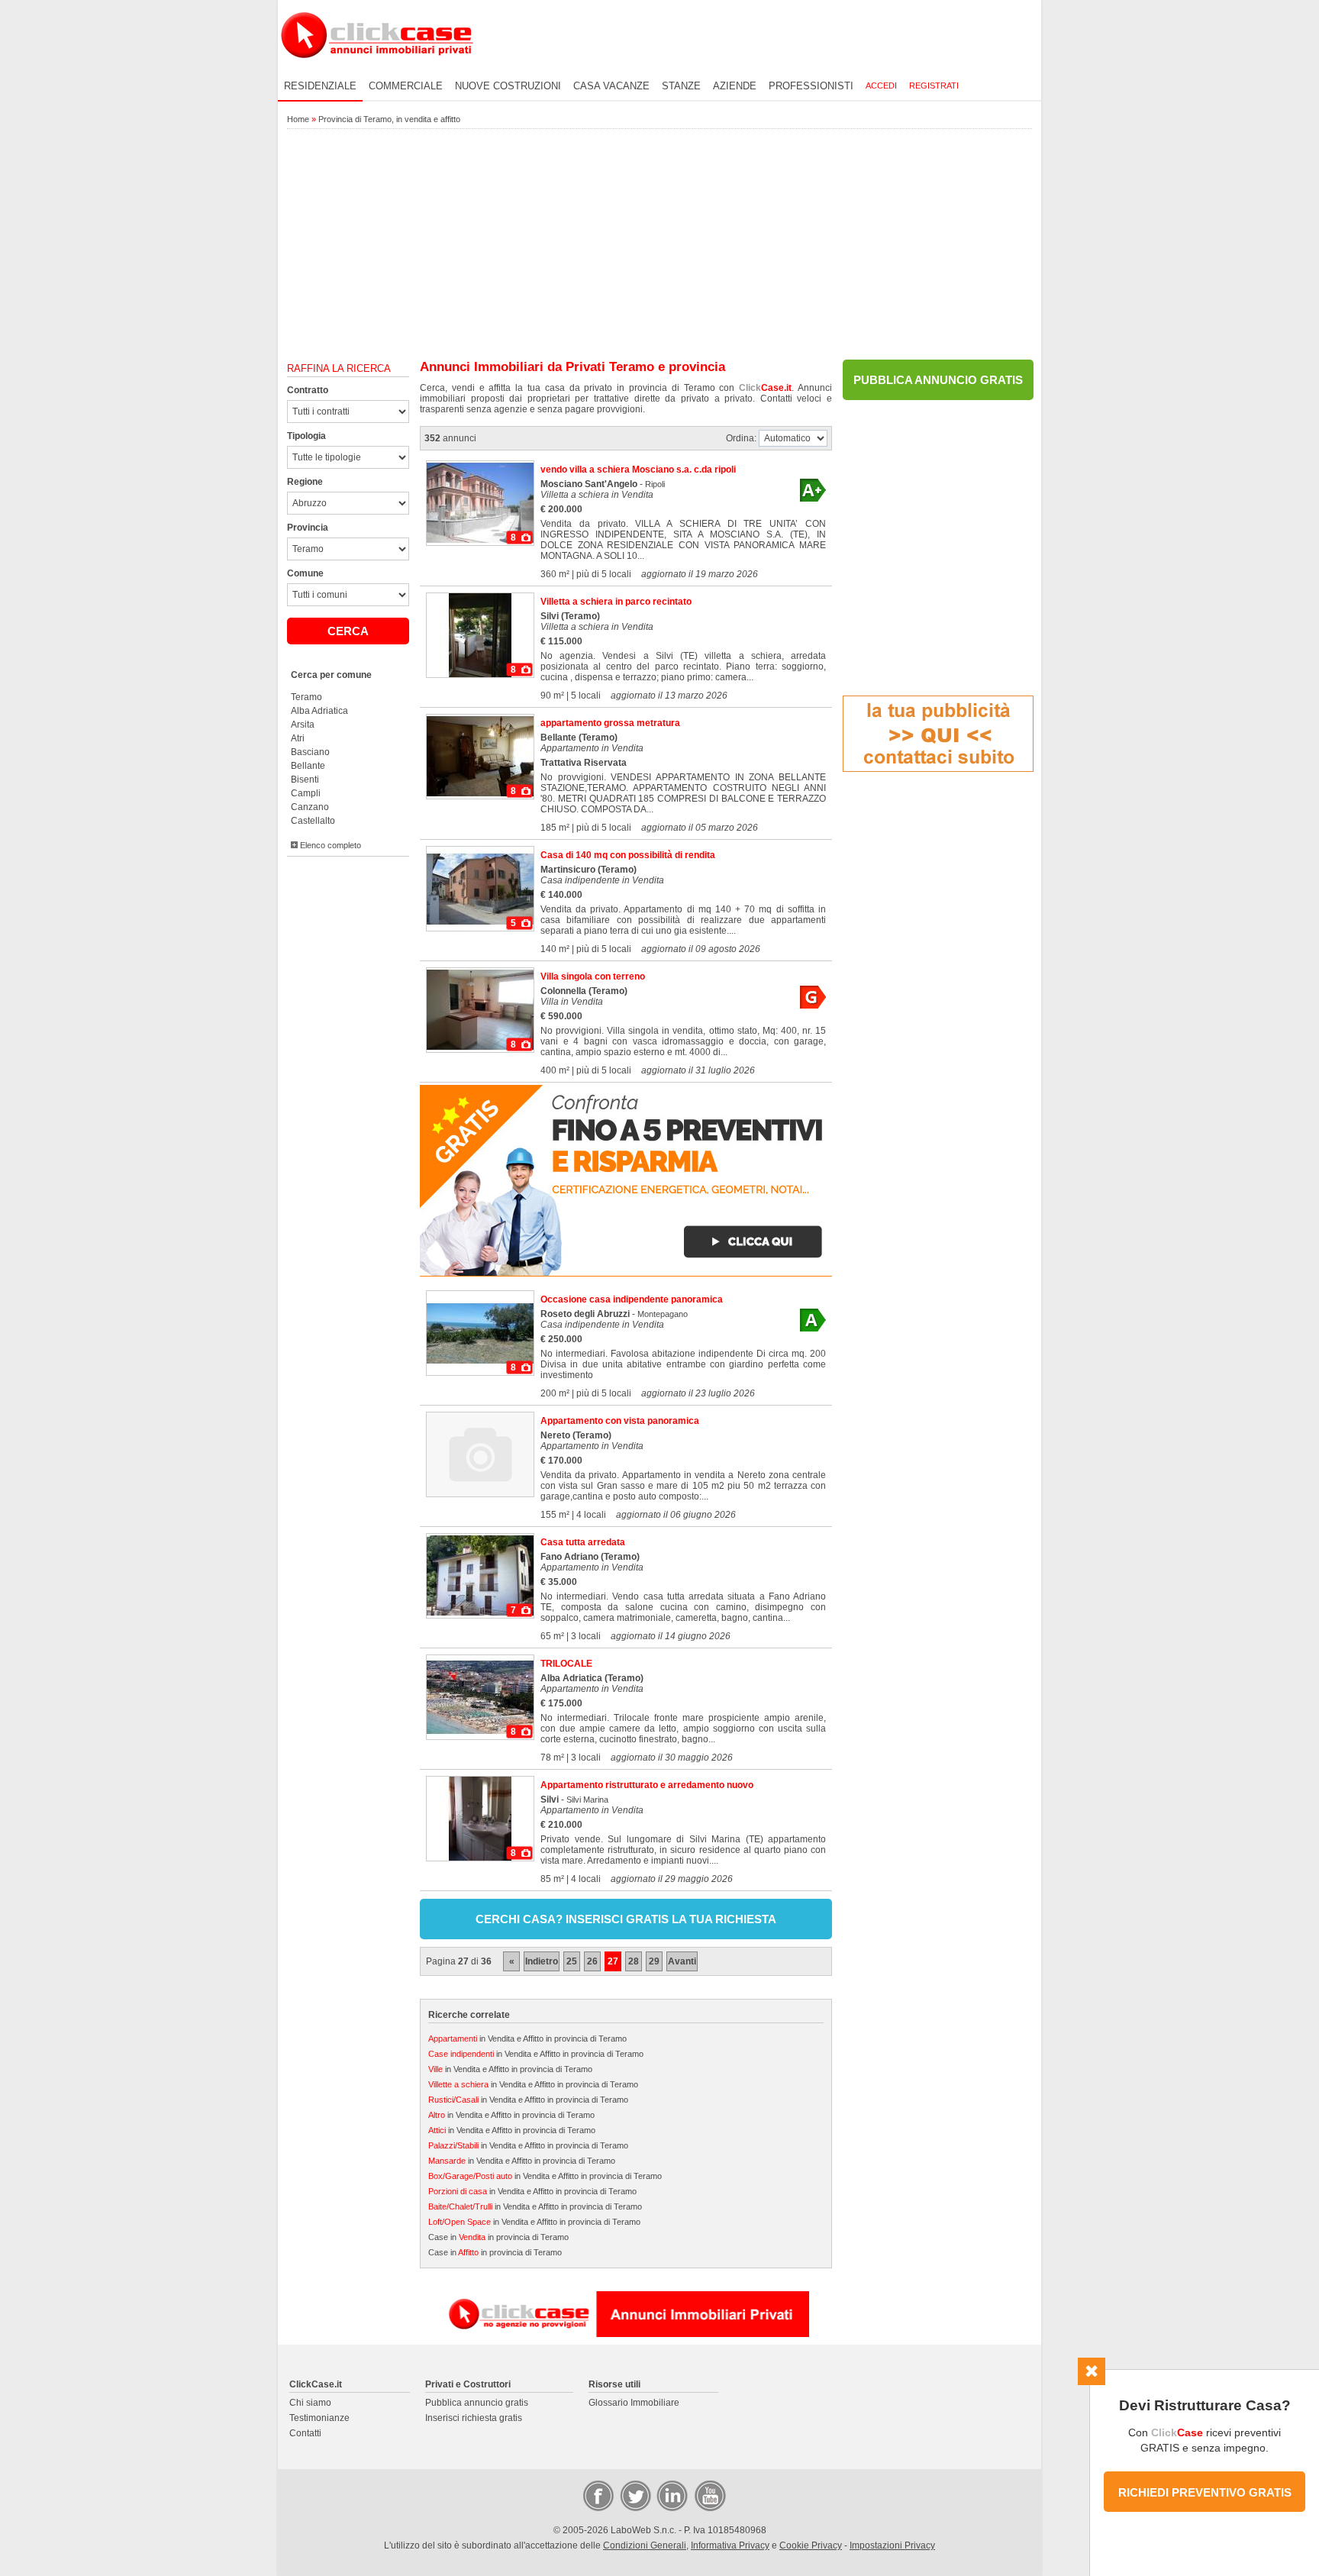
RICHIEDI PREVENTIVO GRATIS (1205, 2492)
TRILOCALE (566, 1664)
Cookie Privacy (811, 2545)
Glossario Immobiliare (634, 2403)
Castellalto (313, 821)
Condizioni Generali (645, 2545)
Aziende (735, 86)
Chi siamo (310, 2403)
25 (572, 1961)
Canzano (310, 807)
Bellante (308, 766)
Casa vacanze (611, 86)
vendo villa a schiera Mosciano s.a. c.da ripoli (638, 470)
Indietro (542, 1961)
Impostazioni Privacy (892, 2545)
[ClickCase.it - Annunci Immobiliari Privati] (377, 69)
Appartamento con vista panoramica (620, 1421)
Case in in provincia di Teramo (498, 2237)
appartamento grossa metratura (610, 723)
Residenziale (320, 86)
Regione (305, 482)
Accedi (881, 86)
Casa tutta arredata (583, 1542)
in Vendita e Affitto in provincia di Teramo (527, 2039)
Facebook (598, 2495)
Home (298, 119)
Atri (298, 738)
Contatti (305, 2433)
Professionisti (811, 86)
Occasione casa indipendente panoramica (632, 1299)
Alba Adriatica (319, 711)
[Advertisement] (659, 245)
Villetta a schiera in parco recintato (616, 602)
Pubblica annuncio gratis (477, 2403)
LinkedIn (671, 2495)
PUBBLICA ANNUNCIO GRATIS (938, 380)
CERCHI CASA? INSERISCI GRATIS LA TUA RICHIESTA (626, 1919)
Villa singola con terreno (593, 976)
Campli (306, 793)
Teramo (306, 697)
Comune (305, 573)
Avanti (682, 1961)
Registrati (934, 86)
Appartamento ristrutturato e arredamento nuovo (647, 1785)
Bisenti (305, 780)
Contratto (308, 390)
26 (592, 1961)
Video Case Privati (709, 2495)
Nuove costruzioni (508, 86)
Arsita (303, 725)
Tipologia (306, 436)
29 (654, 1961)
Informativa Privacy (730, 2545)
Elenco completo (329, 845)
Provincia (308, 528)
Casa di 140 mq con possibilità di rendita (628, 855)
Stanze (681, 86)
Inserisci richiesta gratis (474, 2418)
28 (634, 1961)
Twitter (634, 2495)
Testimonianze (319, 2418)
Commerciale (406, 86)
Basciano (310, 752)
